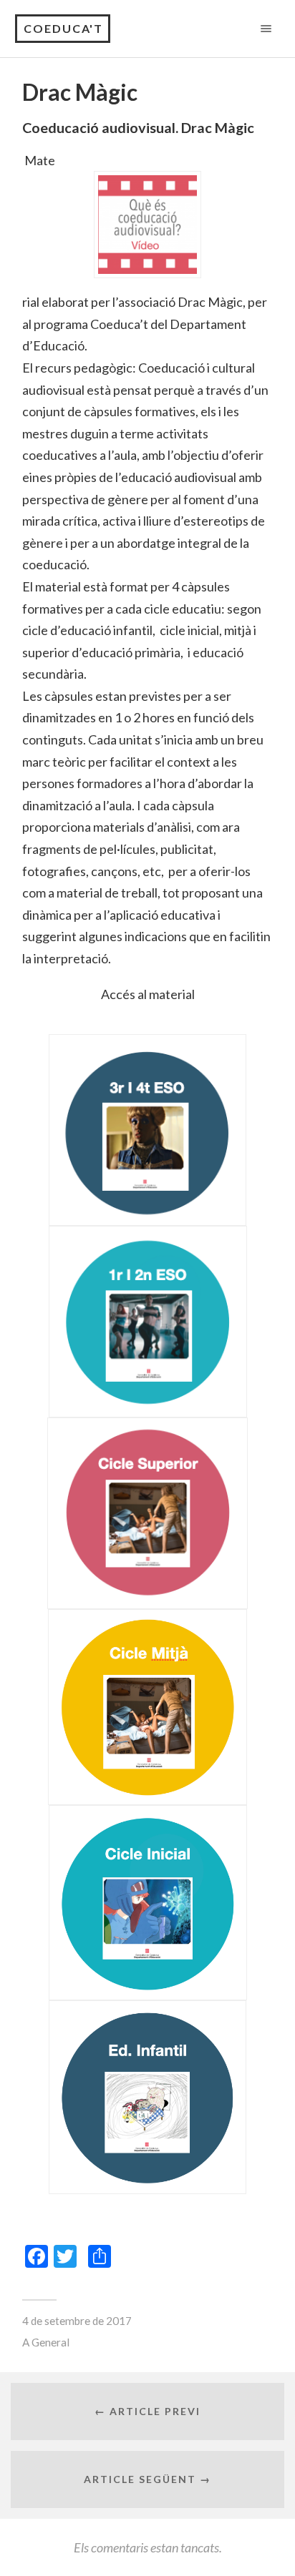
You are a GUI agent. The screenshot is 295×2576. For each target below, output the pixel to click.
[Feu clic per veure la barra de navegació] (263, 28)
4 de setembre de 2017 (77, 2321)
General (50, 2342)
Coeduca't (63, 28)
